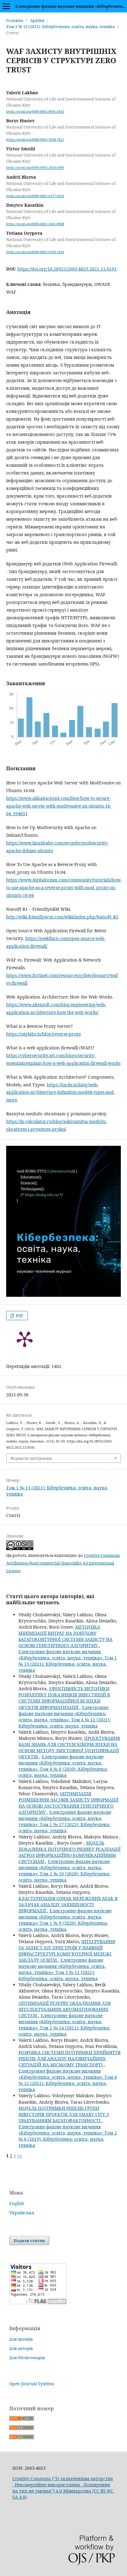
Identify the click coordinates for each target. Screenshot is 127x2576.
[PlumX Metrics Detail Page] (25, 1339)
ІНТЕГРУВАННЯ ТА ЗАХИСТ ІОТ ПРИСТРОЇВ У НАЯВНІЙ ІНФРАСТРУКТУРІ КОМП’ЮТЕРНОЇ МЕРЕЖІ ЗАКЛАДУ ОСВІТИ (67, 1951)
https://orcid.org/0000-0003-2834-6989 (35, 168)
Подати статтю (29, 2240)
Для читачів (21, 2339)
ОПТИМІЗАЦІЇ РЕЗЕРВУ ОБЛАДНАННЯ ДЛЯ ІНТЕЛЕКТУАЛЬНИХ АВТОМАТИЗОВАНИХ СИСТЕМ (65, 2009)
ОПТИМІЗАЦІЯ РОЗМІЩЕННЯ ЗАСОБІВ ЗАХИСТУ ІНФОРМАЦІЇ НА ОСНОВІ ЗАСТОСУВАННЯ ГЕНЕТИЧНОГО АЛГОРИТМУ (68, 1803)
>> (20, 2156)
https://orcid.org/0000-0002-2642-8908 (35, 224)
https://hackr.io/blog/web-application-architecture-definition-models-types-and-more (61, 1092)
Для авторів (21, 2348)
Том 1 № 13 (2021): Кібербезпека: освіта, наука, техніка (60, 26)
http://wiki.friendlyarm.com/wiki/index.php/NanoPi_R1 (62, 917)
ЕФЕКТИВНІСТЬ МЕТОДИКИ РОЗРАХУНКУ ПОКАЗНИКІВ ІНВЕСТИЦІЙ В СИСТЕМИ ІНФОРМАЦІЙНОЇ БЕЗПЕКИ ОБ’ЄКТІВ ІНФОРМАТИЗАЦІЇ (64, 1698)
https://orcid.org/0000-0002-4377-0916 (35, 196)
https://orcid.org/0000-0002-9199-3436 (35, 252)
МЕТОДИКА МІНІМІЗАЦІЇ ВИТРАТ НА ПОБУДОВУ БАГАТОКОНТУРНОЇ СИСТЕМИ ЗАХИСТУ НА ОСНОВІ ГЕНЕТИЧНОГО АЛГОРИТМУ (66, 1636)
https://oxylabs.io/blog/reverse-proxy (44, 1034)
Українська (22, 2213)
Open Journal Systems (32, 2384)
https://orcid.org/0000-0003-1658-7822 (35, 140)
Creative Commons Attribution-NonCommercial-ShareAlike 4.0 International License (63, 1563)
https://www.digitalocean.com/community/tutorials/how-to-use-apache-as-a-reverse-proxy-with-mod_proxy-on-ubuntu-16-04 (64, 887)
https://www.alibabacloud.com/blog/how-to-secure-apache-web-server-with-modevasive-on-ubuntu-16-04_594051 (59, 806)
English (17, 2203)
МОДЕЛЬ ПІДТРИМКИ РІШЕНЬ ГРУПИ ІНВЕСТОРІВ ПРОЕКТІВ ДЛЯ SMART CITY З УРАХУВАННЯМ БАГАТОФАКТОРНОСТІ (64, 2114)
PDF (19, 1316)
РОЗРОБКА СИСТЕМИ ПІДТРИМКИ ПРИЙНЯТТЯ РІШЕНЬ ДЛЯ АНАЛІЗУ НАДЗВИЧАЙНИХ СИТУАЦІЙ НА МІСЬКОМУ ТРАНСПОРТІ (70, 2059)
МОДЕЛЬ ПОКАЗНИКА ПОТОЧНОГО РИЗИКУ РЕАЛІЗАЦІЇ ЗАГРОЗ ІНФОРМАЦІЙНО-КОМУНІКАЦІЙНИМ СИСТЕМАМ (70, 1852)
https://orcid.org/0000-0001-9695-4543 (35, 112)
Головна (15, 20)
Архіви (37, 20)
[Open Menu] (6, 6)
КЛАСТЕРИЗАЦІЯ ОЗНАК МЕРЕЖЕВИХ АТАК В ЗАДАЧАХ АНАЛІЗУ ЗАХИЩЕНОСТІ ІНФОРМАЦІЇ (68, 1905)
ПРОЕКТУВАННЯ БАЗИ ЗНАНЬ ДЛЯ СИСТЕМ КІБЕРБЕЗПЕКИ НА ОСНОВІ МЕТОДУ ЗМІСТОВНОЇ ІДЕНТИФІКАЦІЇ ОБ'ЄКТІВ (69, 1747)
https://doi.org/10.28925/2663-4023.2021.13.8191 (67, 269)
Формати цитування (31, 1458)
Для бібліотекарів (27, 2358)
